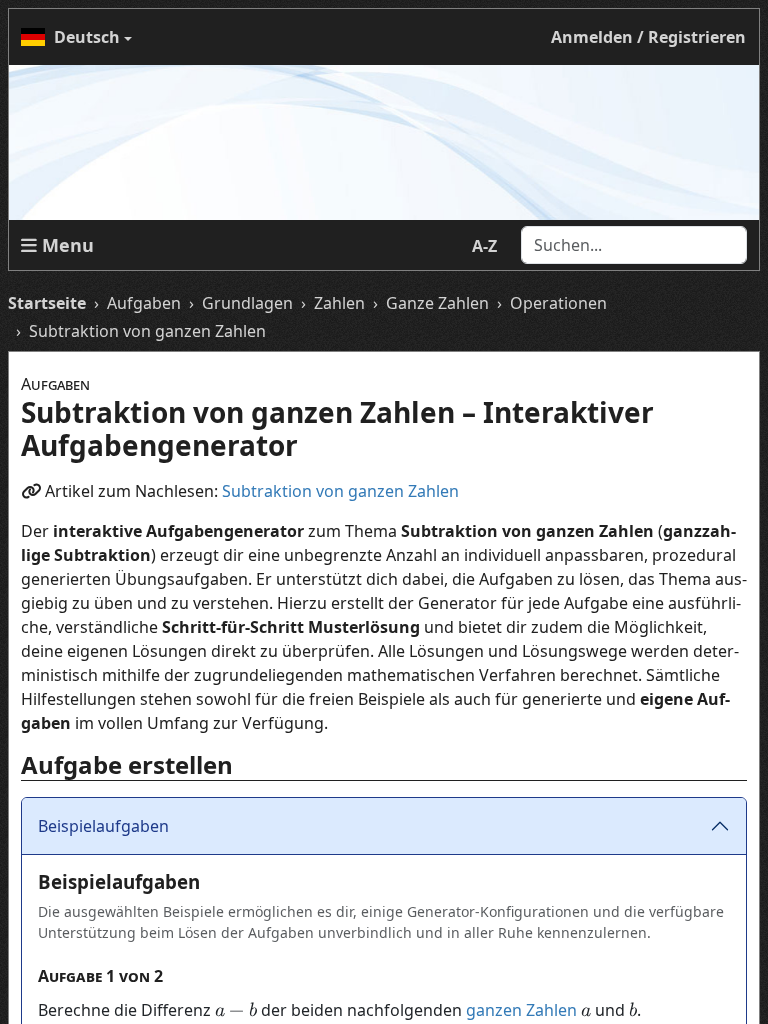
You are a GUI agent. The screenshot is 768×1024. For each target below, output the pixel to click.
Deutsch (87, 37)
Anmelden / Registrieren (648, 37)
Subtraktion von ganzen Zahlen (340, 491)
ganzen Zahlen (521, 1010)
